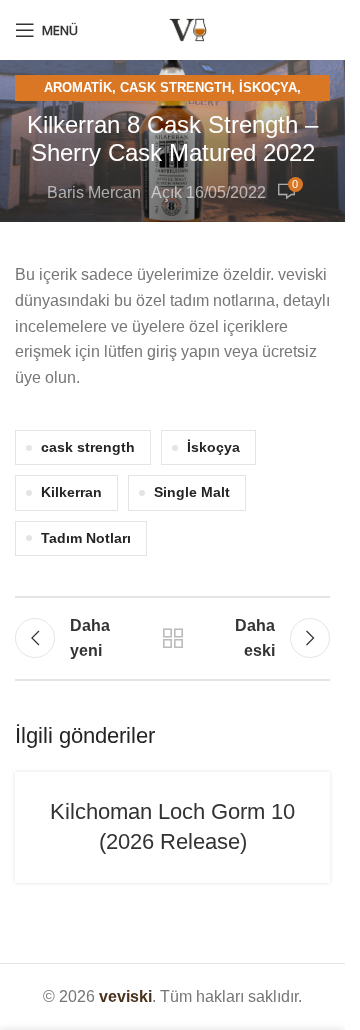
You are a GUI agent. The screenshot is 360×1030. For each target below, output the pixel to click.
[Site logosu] (188, 28)
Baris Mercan (94, 192)
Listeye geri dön (173, 638)
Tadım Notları (86, 538)
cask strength (88, 447)
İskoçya (268, 87)
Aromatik (78, 87)
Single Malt (192, 492)
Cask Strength (175, 87)
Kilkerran (71, 492)
